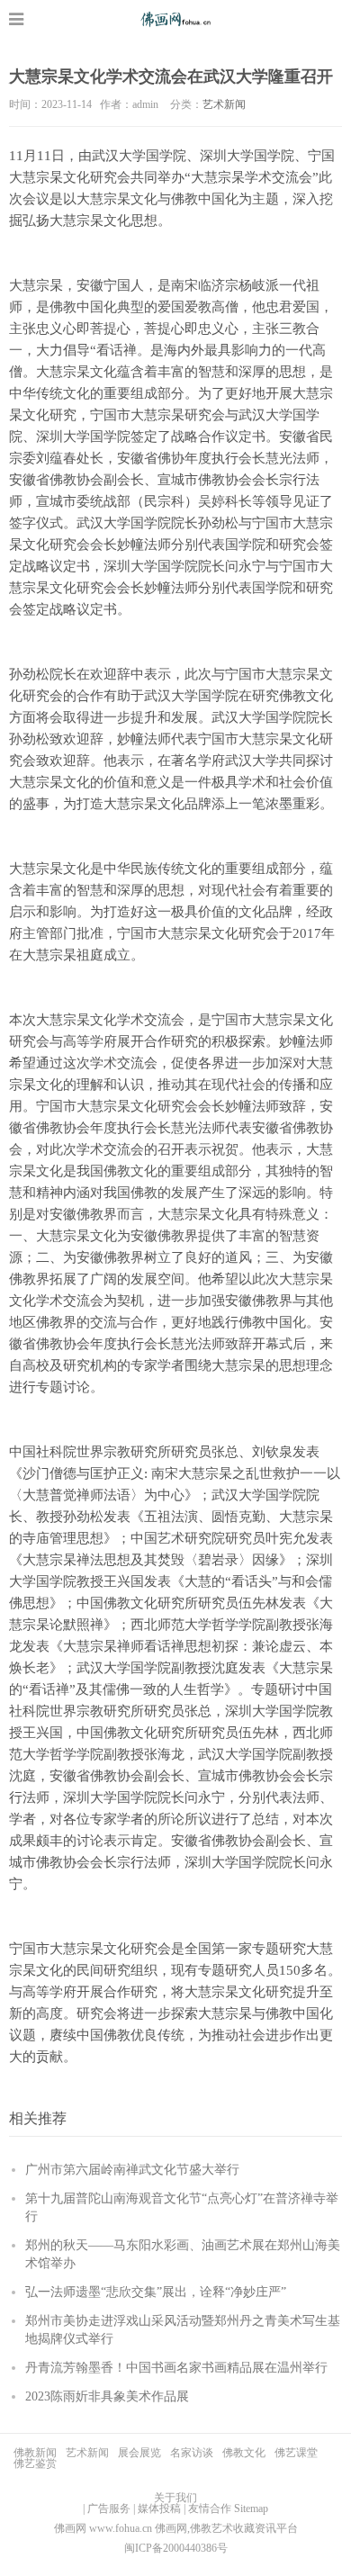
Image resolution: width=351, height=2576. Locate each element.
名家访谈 (192, 2453)
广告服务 (109, 2508)
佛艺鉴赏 (35, 2463)
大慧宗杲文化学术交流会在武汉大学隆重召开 (171, 77)
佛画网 (175, 19)
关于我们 (175, 2498)
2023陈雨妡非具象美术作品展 (107, 2396)
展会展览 (139, 2453)
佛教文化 (244, 2453)
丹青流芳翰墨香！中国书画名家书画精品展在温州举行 (176, 2368)
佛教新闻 (35, 2453)
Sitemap (251, 2508)
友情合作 (210, 2508)
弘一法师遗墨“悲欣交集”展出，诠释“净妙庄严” (156, 2292)
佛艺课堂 (296, 2453)
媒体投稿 (159, 2508)
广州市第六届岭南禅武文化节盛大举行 (132, 2170)
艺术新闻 (224, 104)
